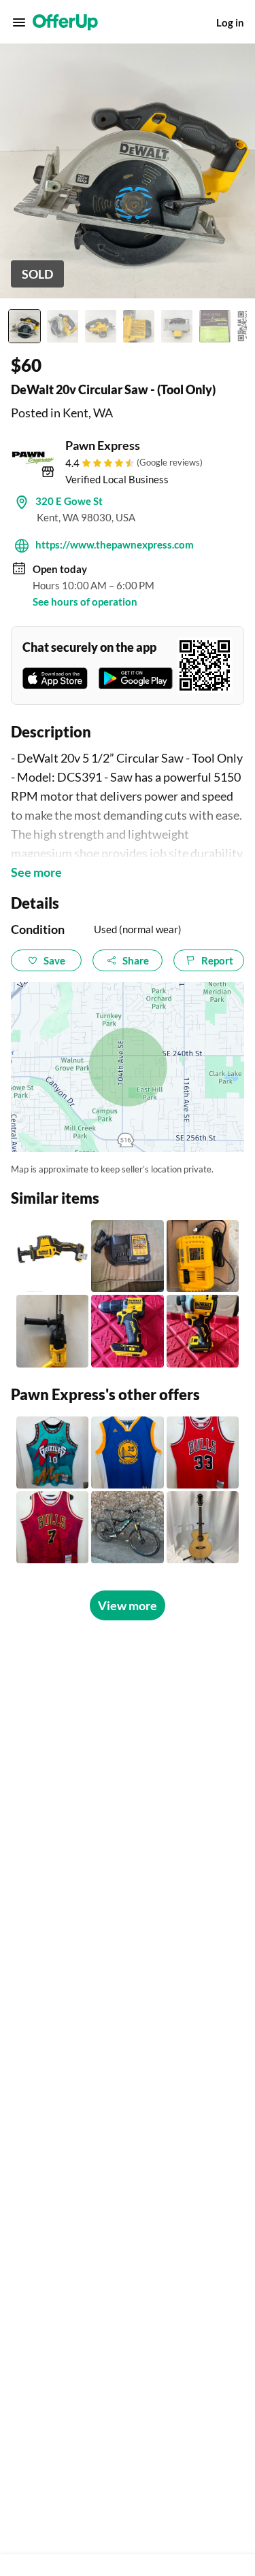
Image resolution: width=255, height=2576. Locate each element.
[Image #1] (24, 326)
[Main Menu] (19, 22)
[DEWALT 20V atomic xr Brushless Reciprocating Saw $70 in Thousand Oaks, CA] (52, 1256)
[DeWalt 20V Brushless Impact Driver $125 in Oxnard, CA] (203, 1331)
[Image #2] (63, 326)
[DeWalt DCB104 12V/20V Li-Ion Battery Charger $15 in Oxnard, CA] (127, 1256)
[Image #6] (215, 326)
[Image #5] (177, 326)
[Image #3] (101, 326)
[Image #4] (139, 326)
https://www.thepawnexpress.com (115, 544)
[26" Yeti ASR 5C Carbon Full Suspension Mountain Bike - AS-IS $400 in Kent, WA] (127, 1527)
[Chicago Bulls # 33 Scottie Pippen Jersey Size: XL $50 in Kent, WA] (203, 1452)
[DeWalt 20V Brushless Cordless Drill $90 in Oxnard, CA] (127, 1331)
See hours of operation (85, 602)
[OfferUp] (65, 22)
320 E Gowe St (69, 501)
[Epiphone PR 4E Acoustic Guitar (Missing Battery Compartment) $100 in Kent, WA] (203, 1527)
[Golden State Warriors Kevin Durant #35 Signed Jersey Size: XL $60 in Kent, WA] (127, 1452)
